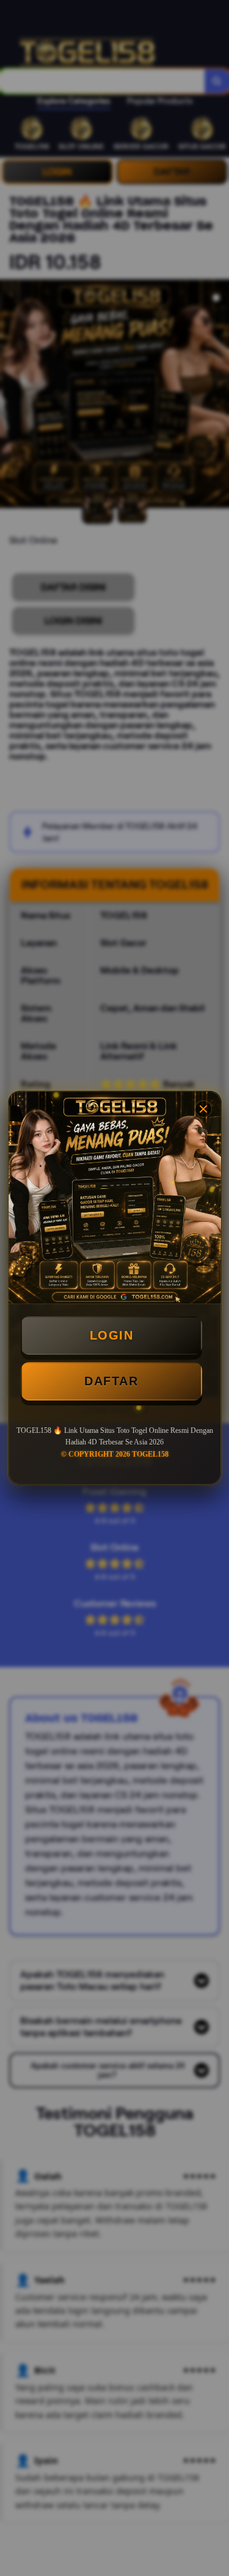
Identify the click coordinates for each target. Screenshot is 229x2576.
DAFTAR (111, 1381)
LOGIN (112, 1335)
